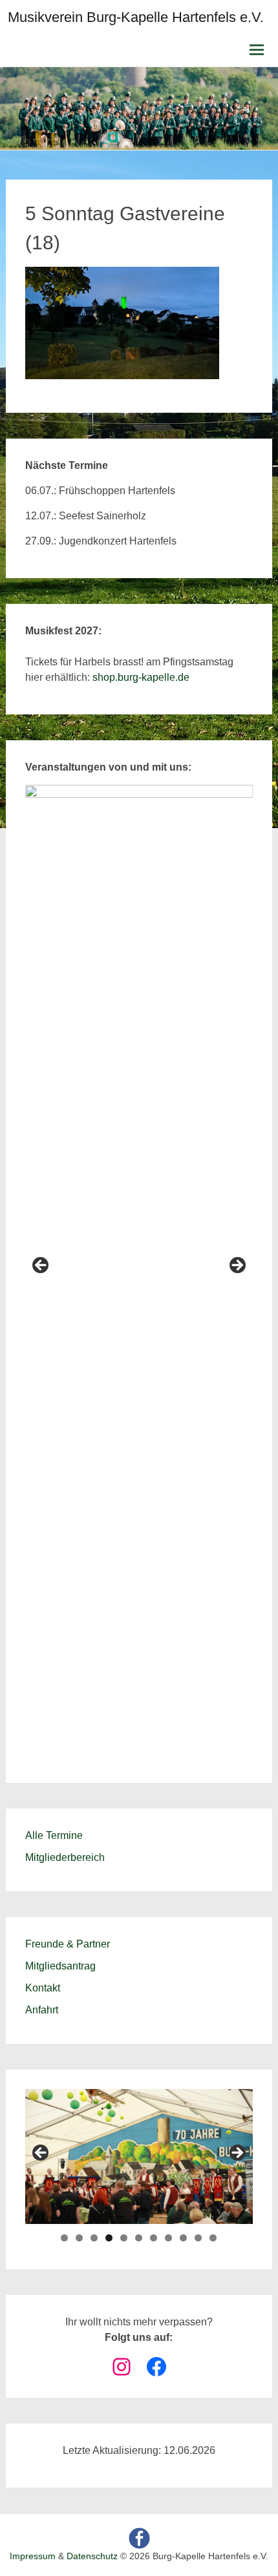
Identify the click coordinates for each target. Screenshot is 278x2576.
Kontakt (43, 1988)
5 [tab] (124, 2238)
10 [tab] (198, 2238)
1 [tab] (64, 2238)
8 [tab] (168, 2238)
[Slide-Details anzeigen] (139, 1269)
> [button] (237, 1266)
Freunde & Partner (68, 1944)
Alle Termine (54, 1835)
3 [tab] (94, 2238)
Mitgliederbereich (65, 1857)
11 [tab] (213, 2238)
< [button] (41, 1266)
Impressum (33, 2556)
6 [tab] (139, 2238)
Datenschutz (92, 2556)
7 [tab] (154, 2238)
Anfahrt (42, 2010)
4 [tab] (109, 2238)
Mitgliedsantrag (60, 1966)
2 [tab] (79, 2238)
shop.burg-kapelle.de (141, 677)
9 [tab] (183, 2238)
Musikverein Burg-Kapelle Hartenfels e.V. (136, 17)
